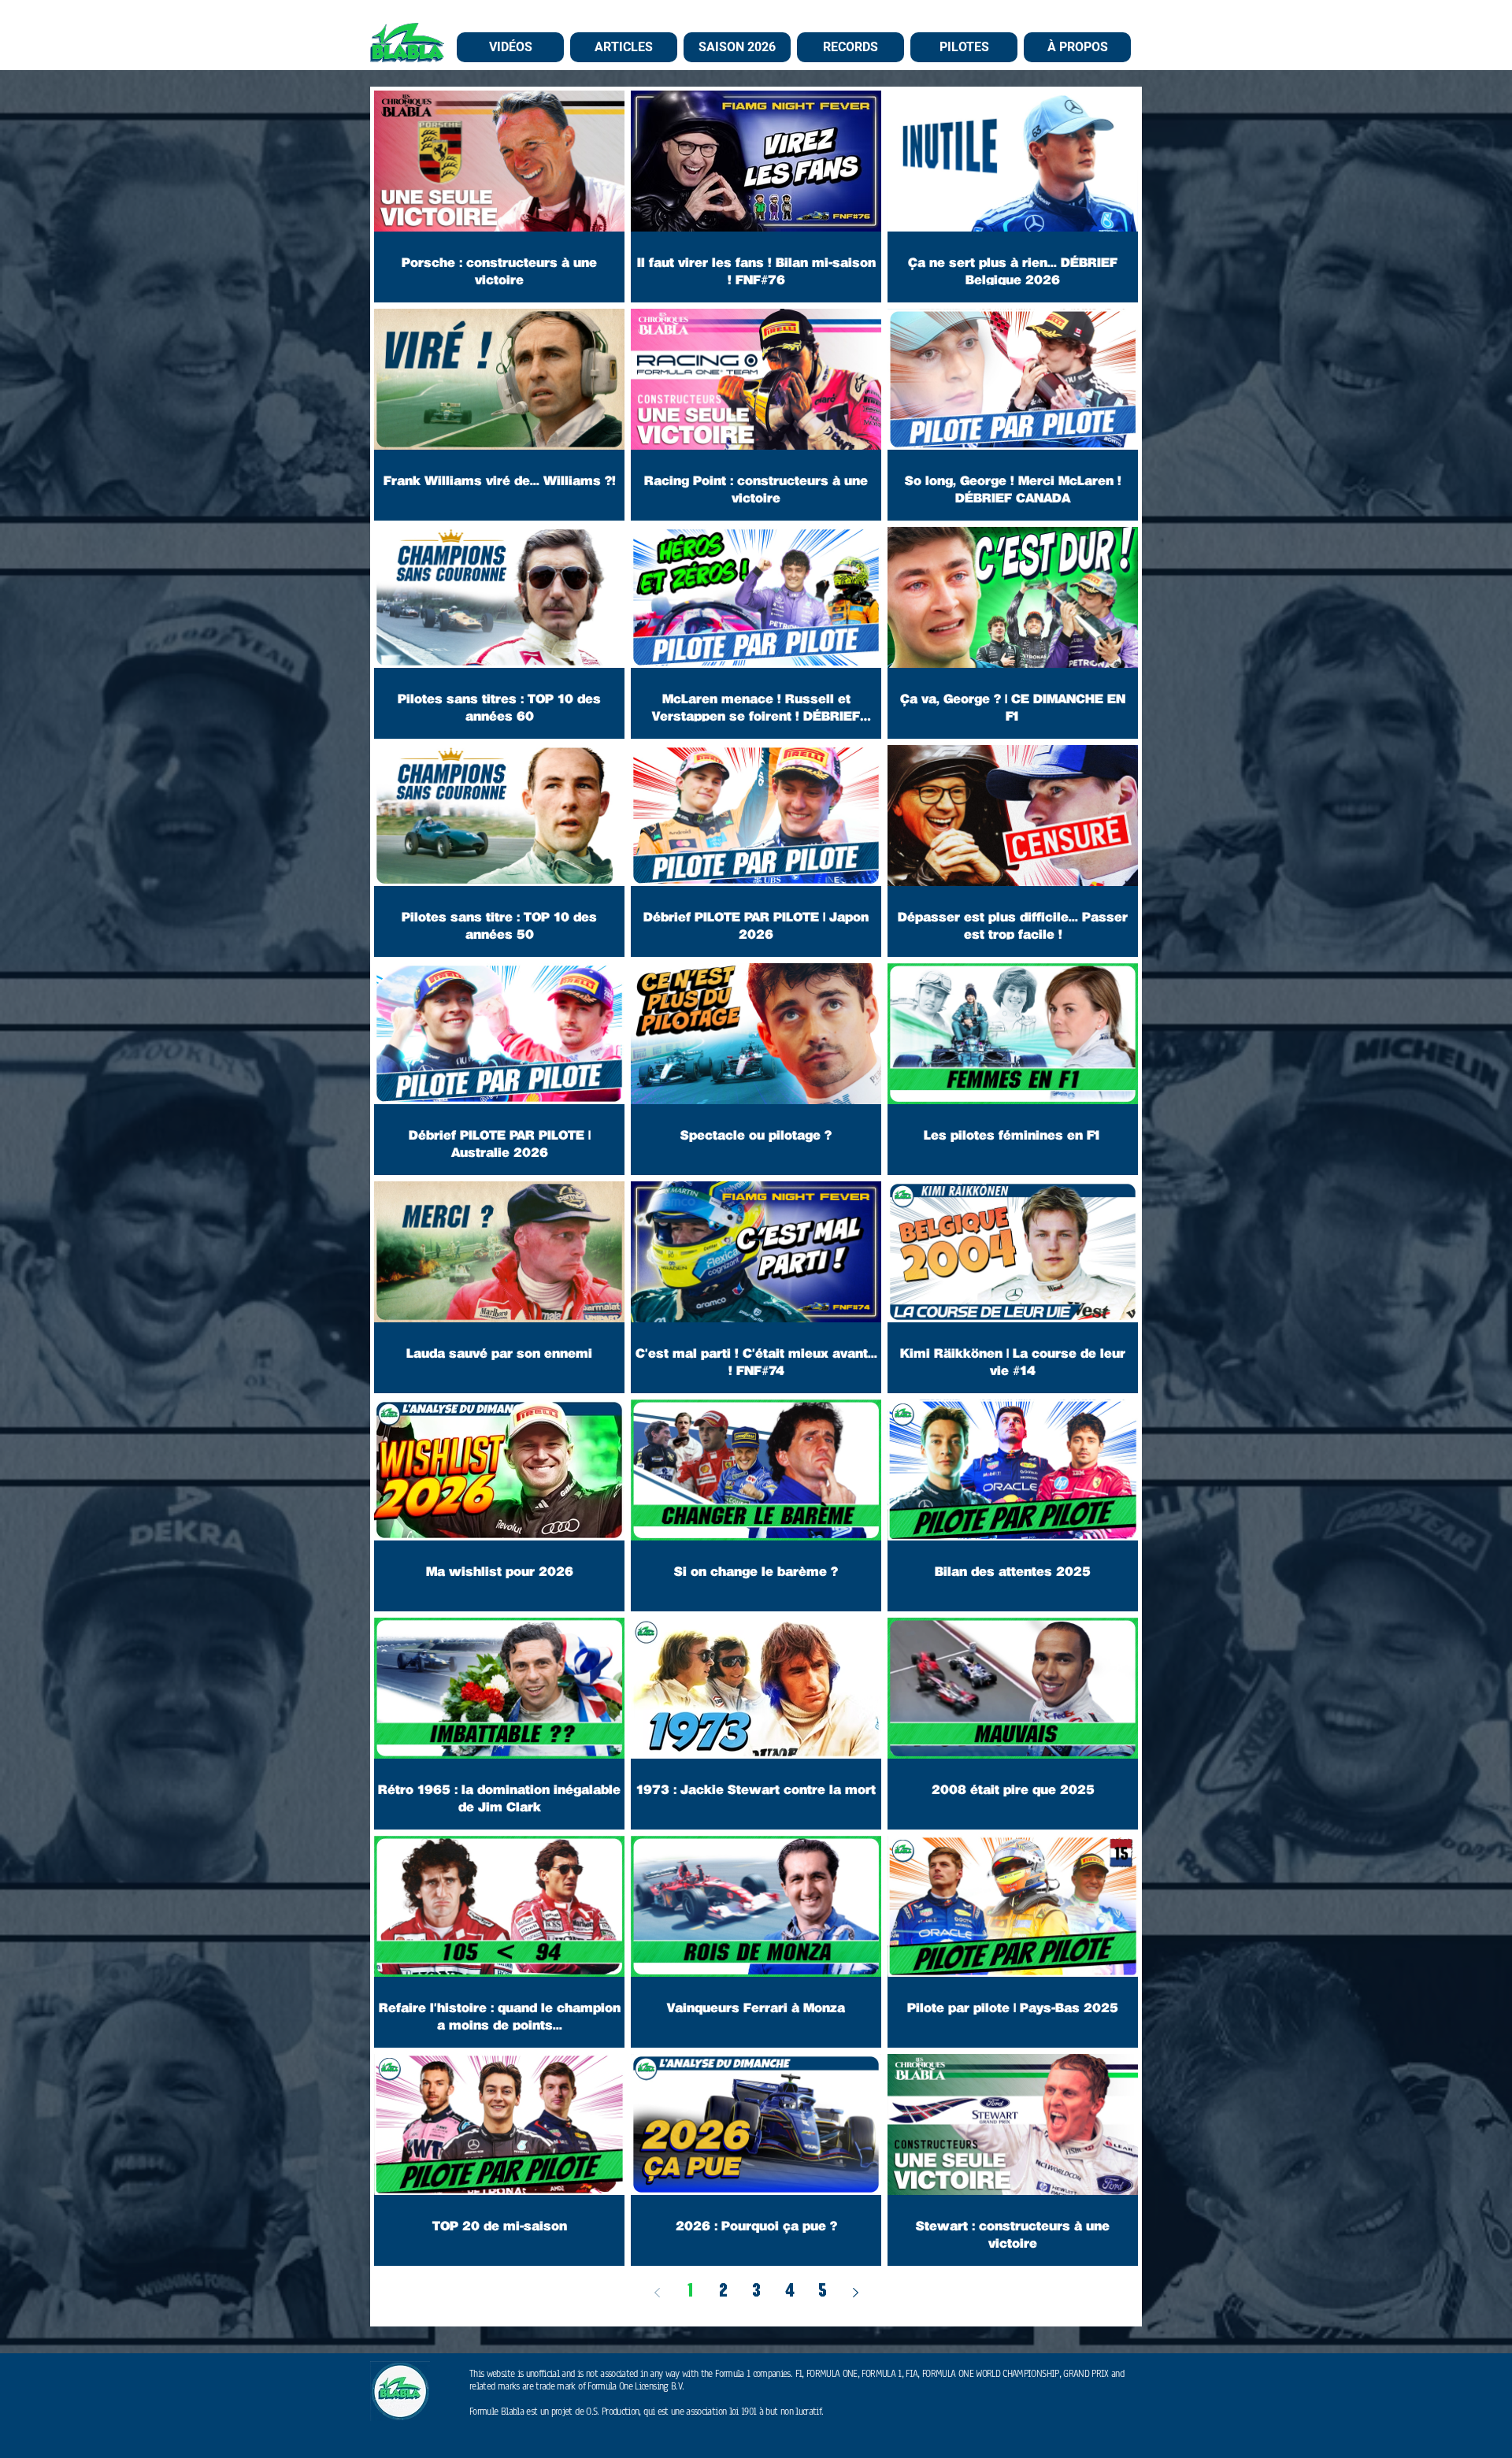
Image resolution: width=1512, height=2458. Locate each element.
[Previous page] (657, 2293)
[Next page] (855, 2293)
